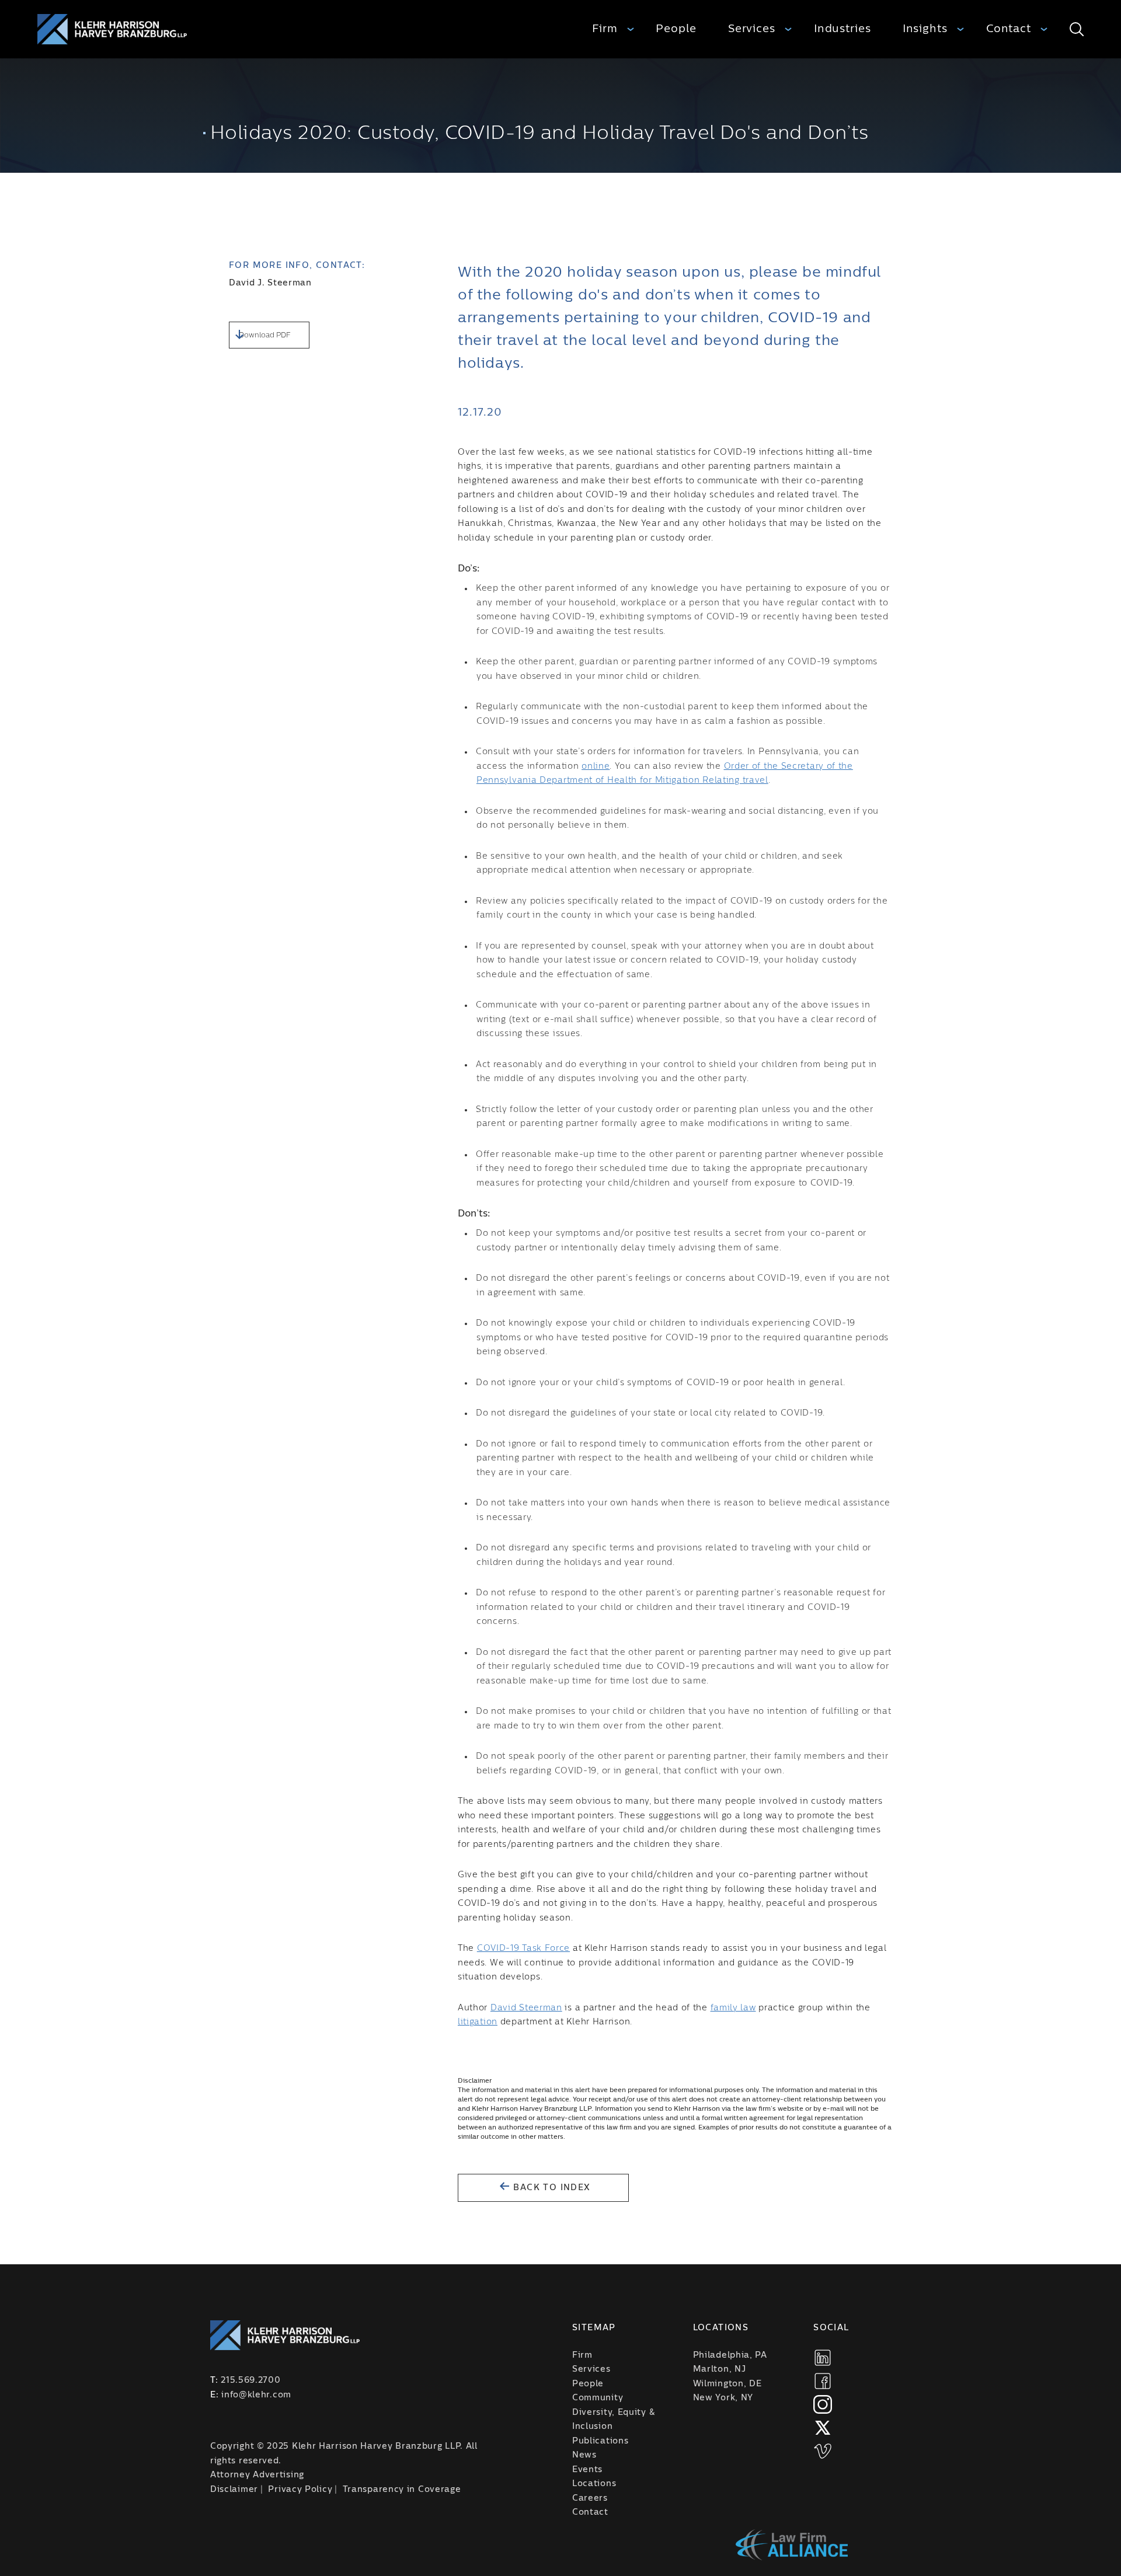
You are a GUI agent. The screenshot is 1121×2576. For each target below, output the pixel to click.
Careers (590, 2498)
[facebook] (823, 2381)
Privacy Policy (300, 2490)
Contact (1009, 29)
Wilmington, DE (727, 2384)
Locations (594, 2484)
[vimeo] (823, 2451)
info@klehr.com (256, 2395)
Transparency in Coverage (402, 2490)
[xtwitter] (823, 2428)
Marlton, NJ (720, 2369)
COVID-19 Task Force (523, 1948)
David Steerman (526, 2008)
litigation (478, 2022)
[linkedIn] (823, 2358)
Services (752, 29)
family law (733, 2008)
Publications (600, 2441)
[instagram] (823, 2404)
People (676, 29)
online (596, 766)
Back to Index (551, 2188)
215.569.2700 (250, 2380)
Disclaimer (234, 2490)
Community (598, 2398)
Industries (843, 29)
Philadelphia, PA (730, 2355)
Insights (925, 29)
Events (587, 2470)
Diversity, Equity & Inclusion (613, 2420)
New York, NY (723, 2398)
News (584, 2455)
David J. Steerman (270, 283)
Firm (605, 29)
